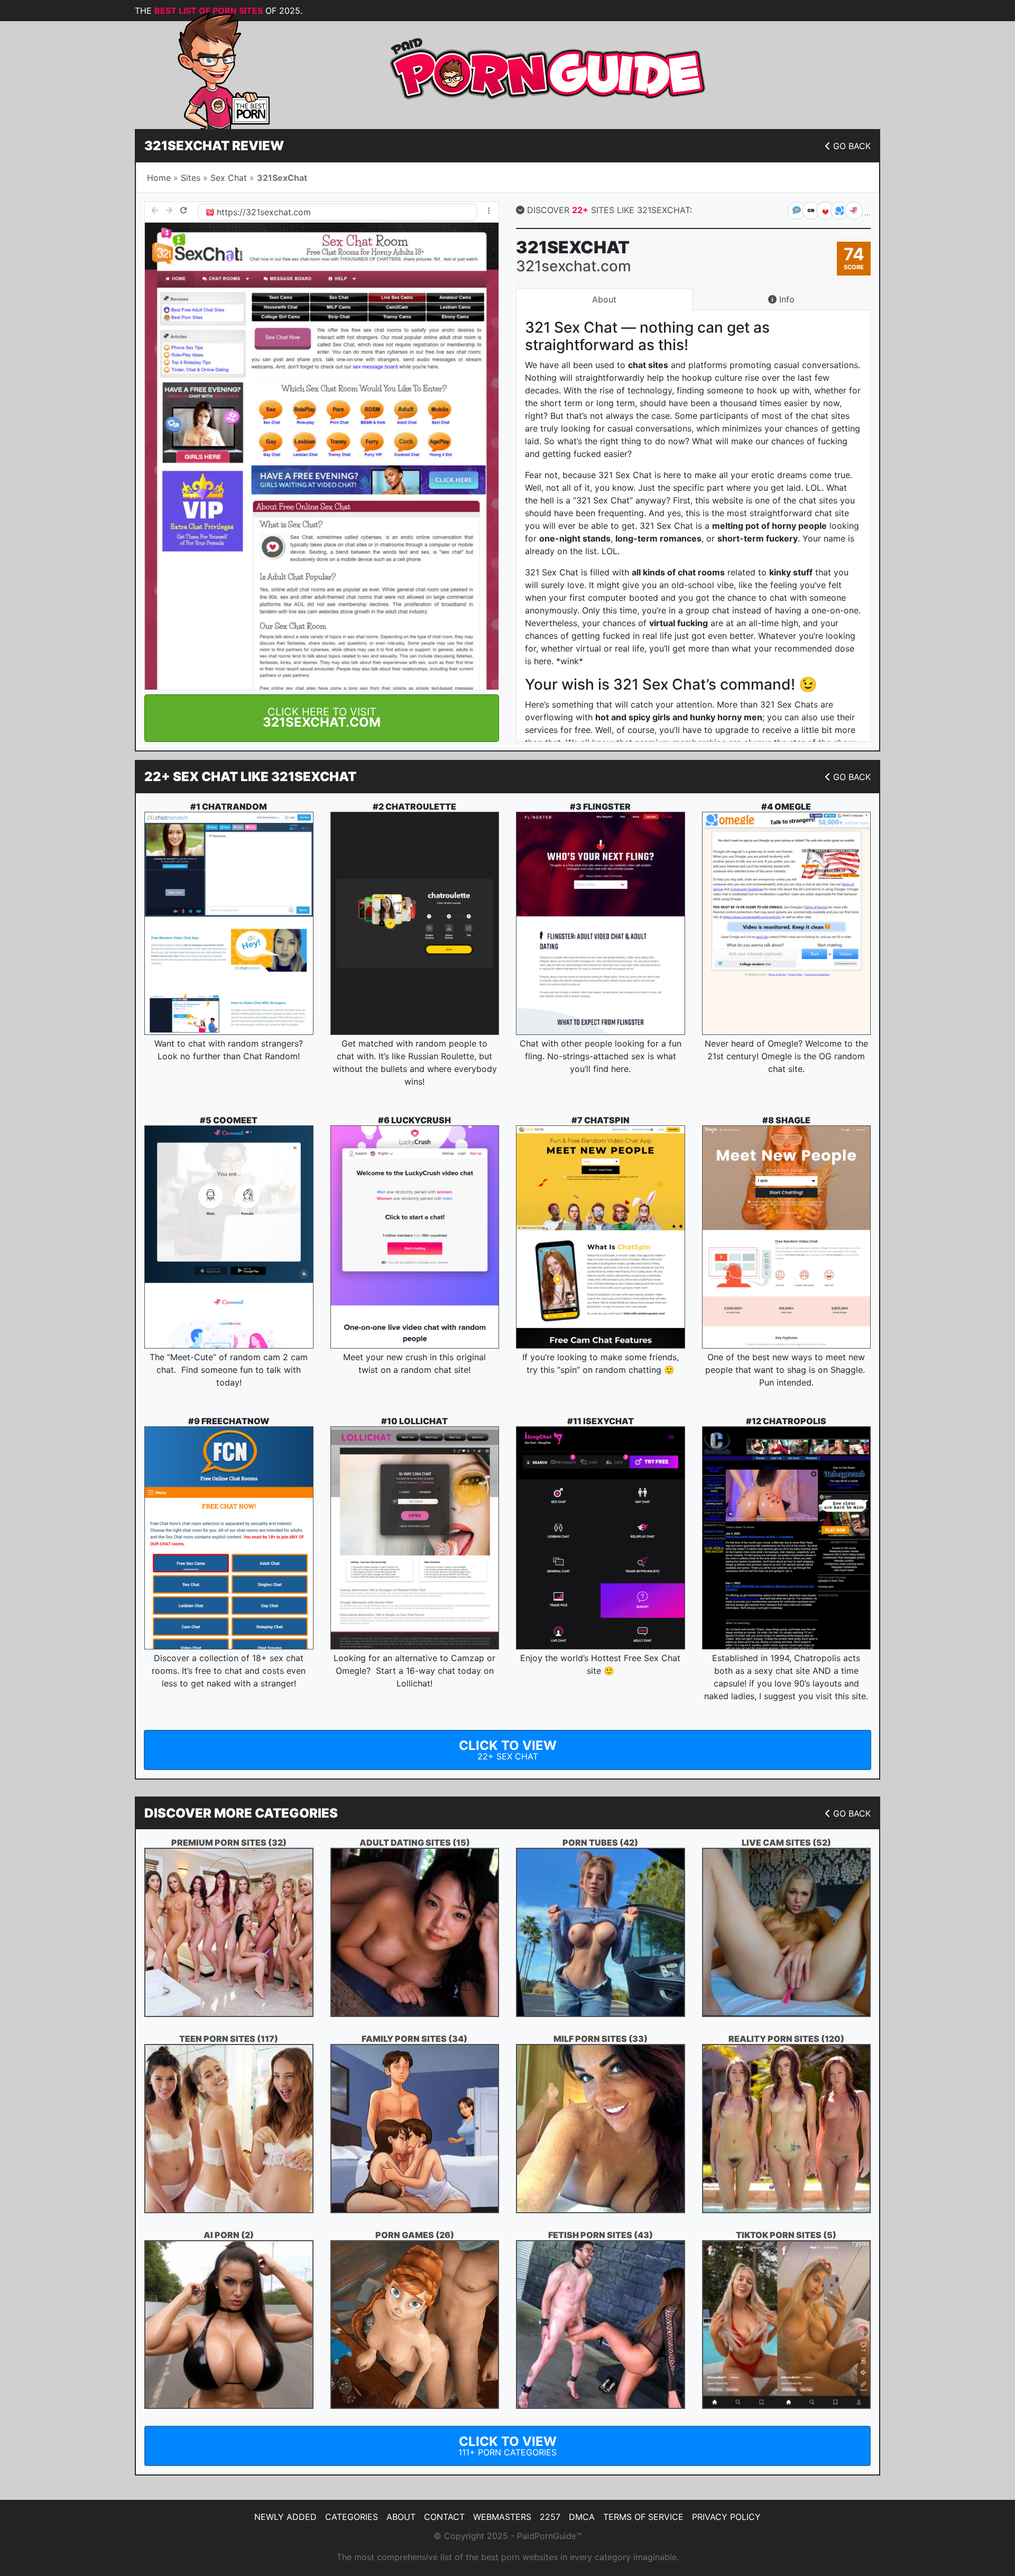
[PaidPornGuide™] (209, 70)
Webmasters (502, 2517)
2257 (550, 2517)
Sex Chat (229, 178)
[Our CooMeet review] (229, 1237)
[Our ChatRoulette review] (415, 923)
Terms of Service (643, 2517)
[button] (322, 718)
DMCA (582, 2517)
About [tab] (604, 299)
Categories (352, 2517)
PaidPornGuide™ (549, 2536)
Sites (191, 178)
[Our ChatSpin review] (601, 1237)
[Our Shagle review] (787, 1237)
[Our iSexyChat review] (601, 1538)
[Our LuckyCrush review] (415, 1237)
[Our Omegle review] (787, 923)
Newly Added (285, 2517)
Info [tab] (786, 299)
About (401, 2517)
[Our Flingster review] (601, 923)
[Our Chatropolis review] (787, 1538)
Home (159, 178)
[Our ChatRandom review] (229, 923)
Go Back (852, 146)
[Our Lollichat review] (415, 1538)
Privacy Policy (726, 2517)
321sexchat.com (278, 212)
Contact (444, 2517)
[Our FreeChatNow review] (229, 1538)
